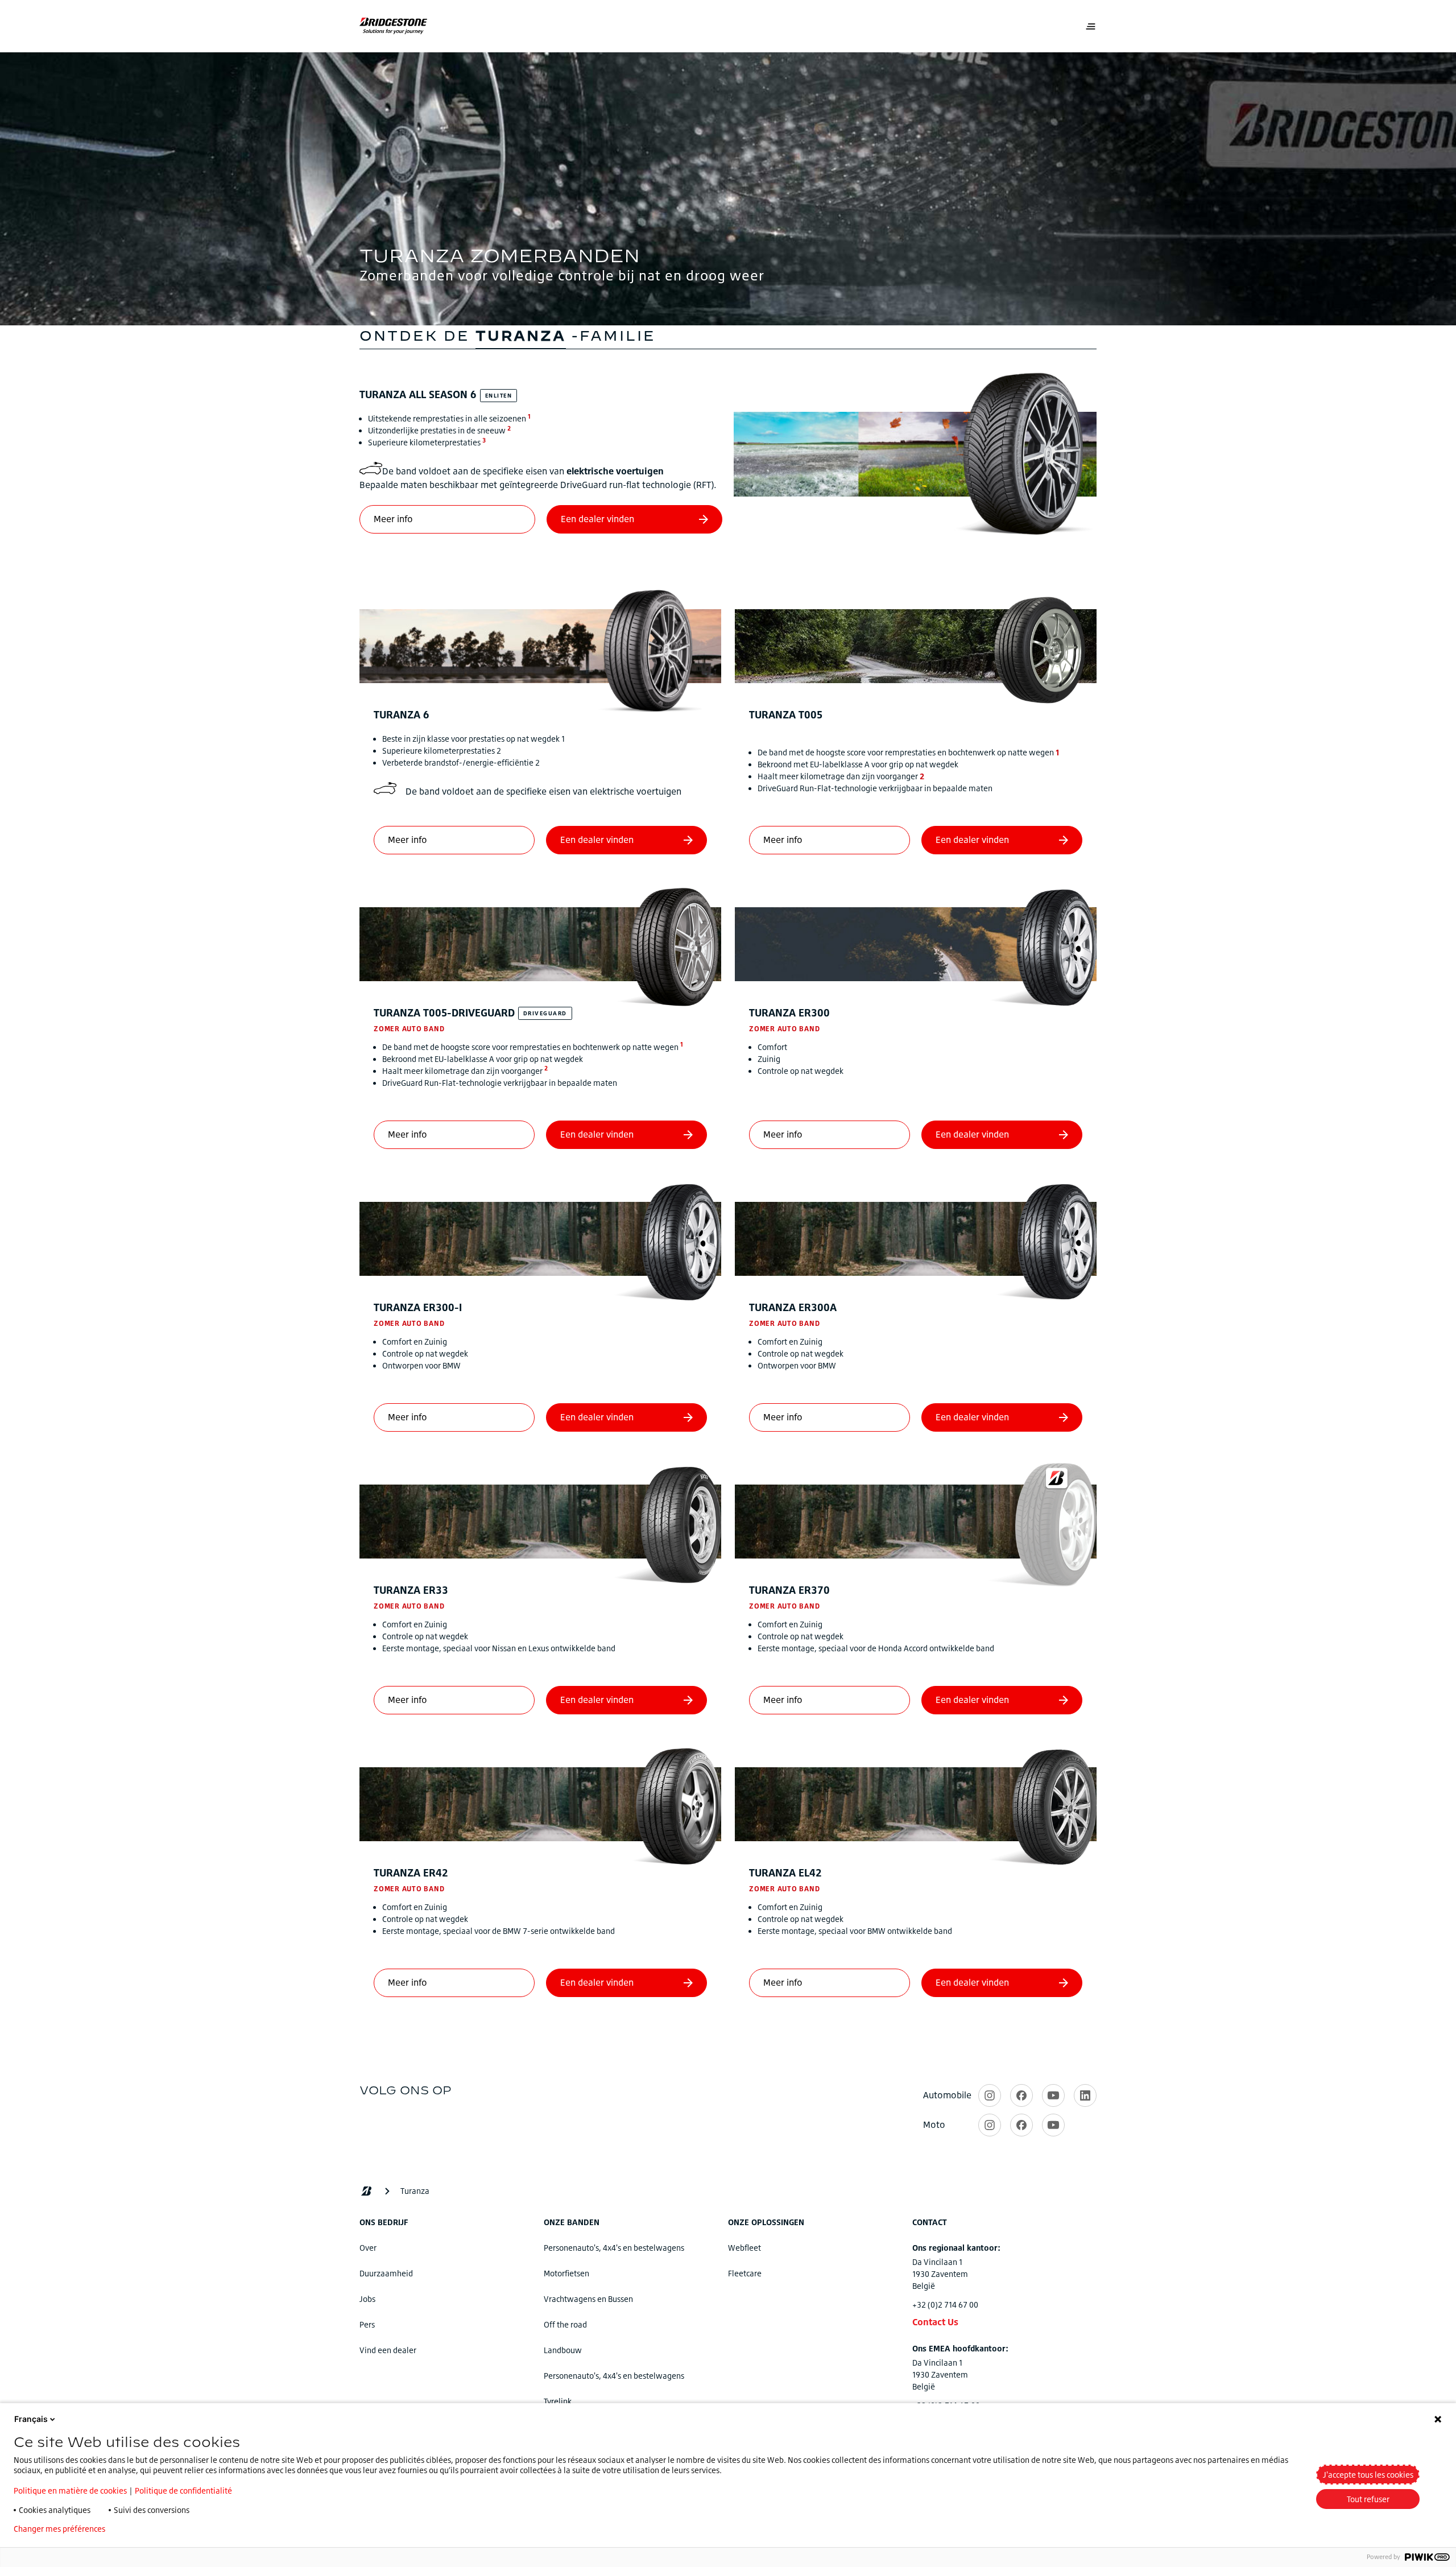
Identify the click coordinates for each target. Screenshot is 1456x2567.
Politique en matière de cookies (70, 2490)
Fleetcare (745, 2273)
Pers (367, 2324)
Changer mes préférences (59, 2529)
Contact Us (935, 2322)
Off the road (565, 2324)
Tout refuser (1368, 2499)
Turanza (418, 394)
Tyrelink (558, 2401)
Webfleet (744, 2248)
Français (31, 2419)
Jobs (367, 2299)
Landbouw (563, 2350)
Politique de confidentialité (183, 2490)
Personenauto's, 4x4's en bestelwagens (614, 2248)
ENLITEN (499, 395)
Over (368, 2248)
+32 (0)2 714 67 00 (945, 2304)
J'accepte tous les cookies (1368, 2475)
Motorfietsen (566, 2273)
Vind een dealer (388, 2350)
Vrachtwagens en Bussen (588, 2299)
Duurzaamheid (386, 2273)
